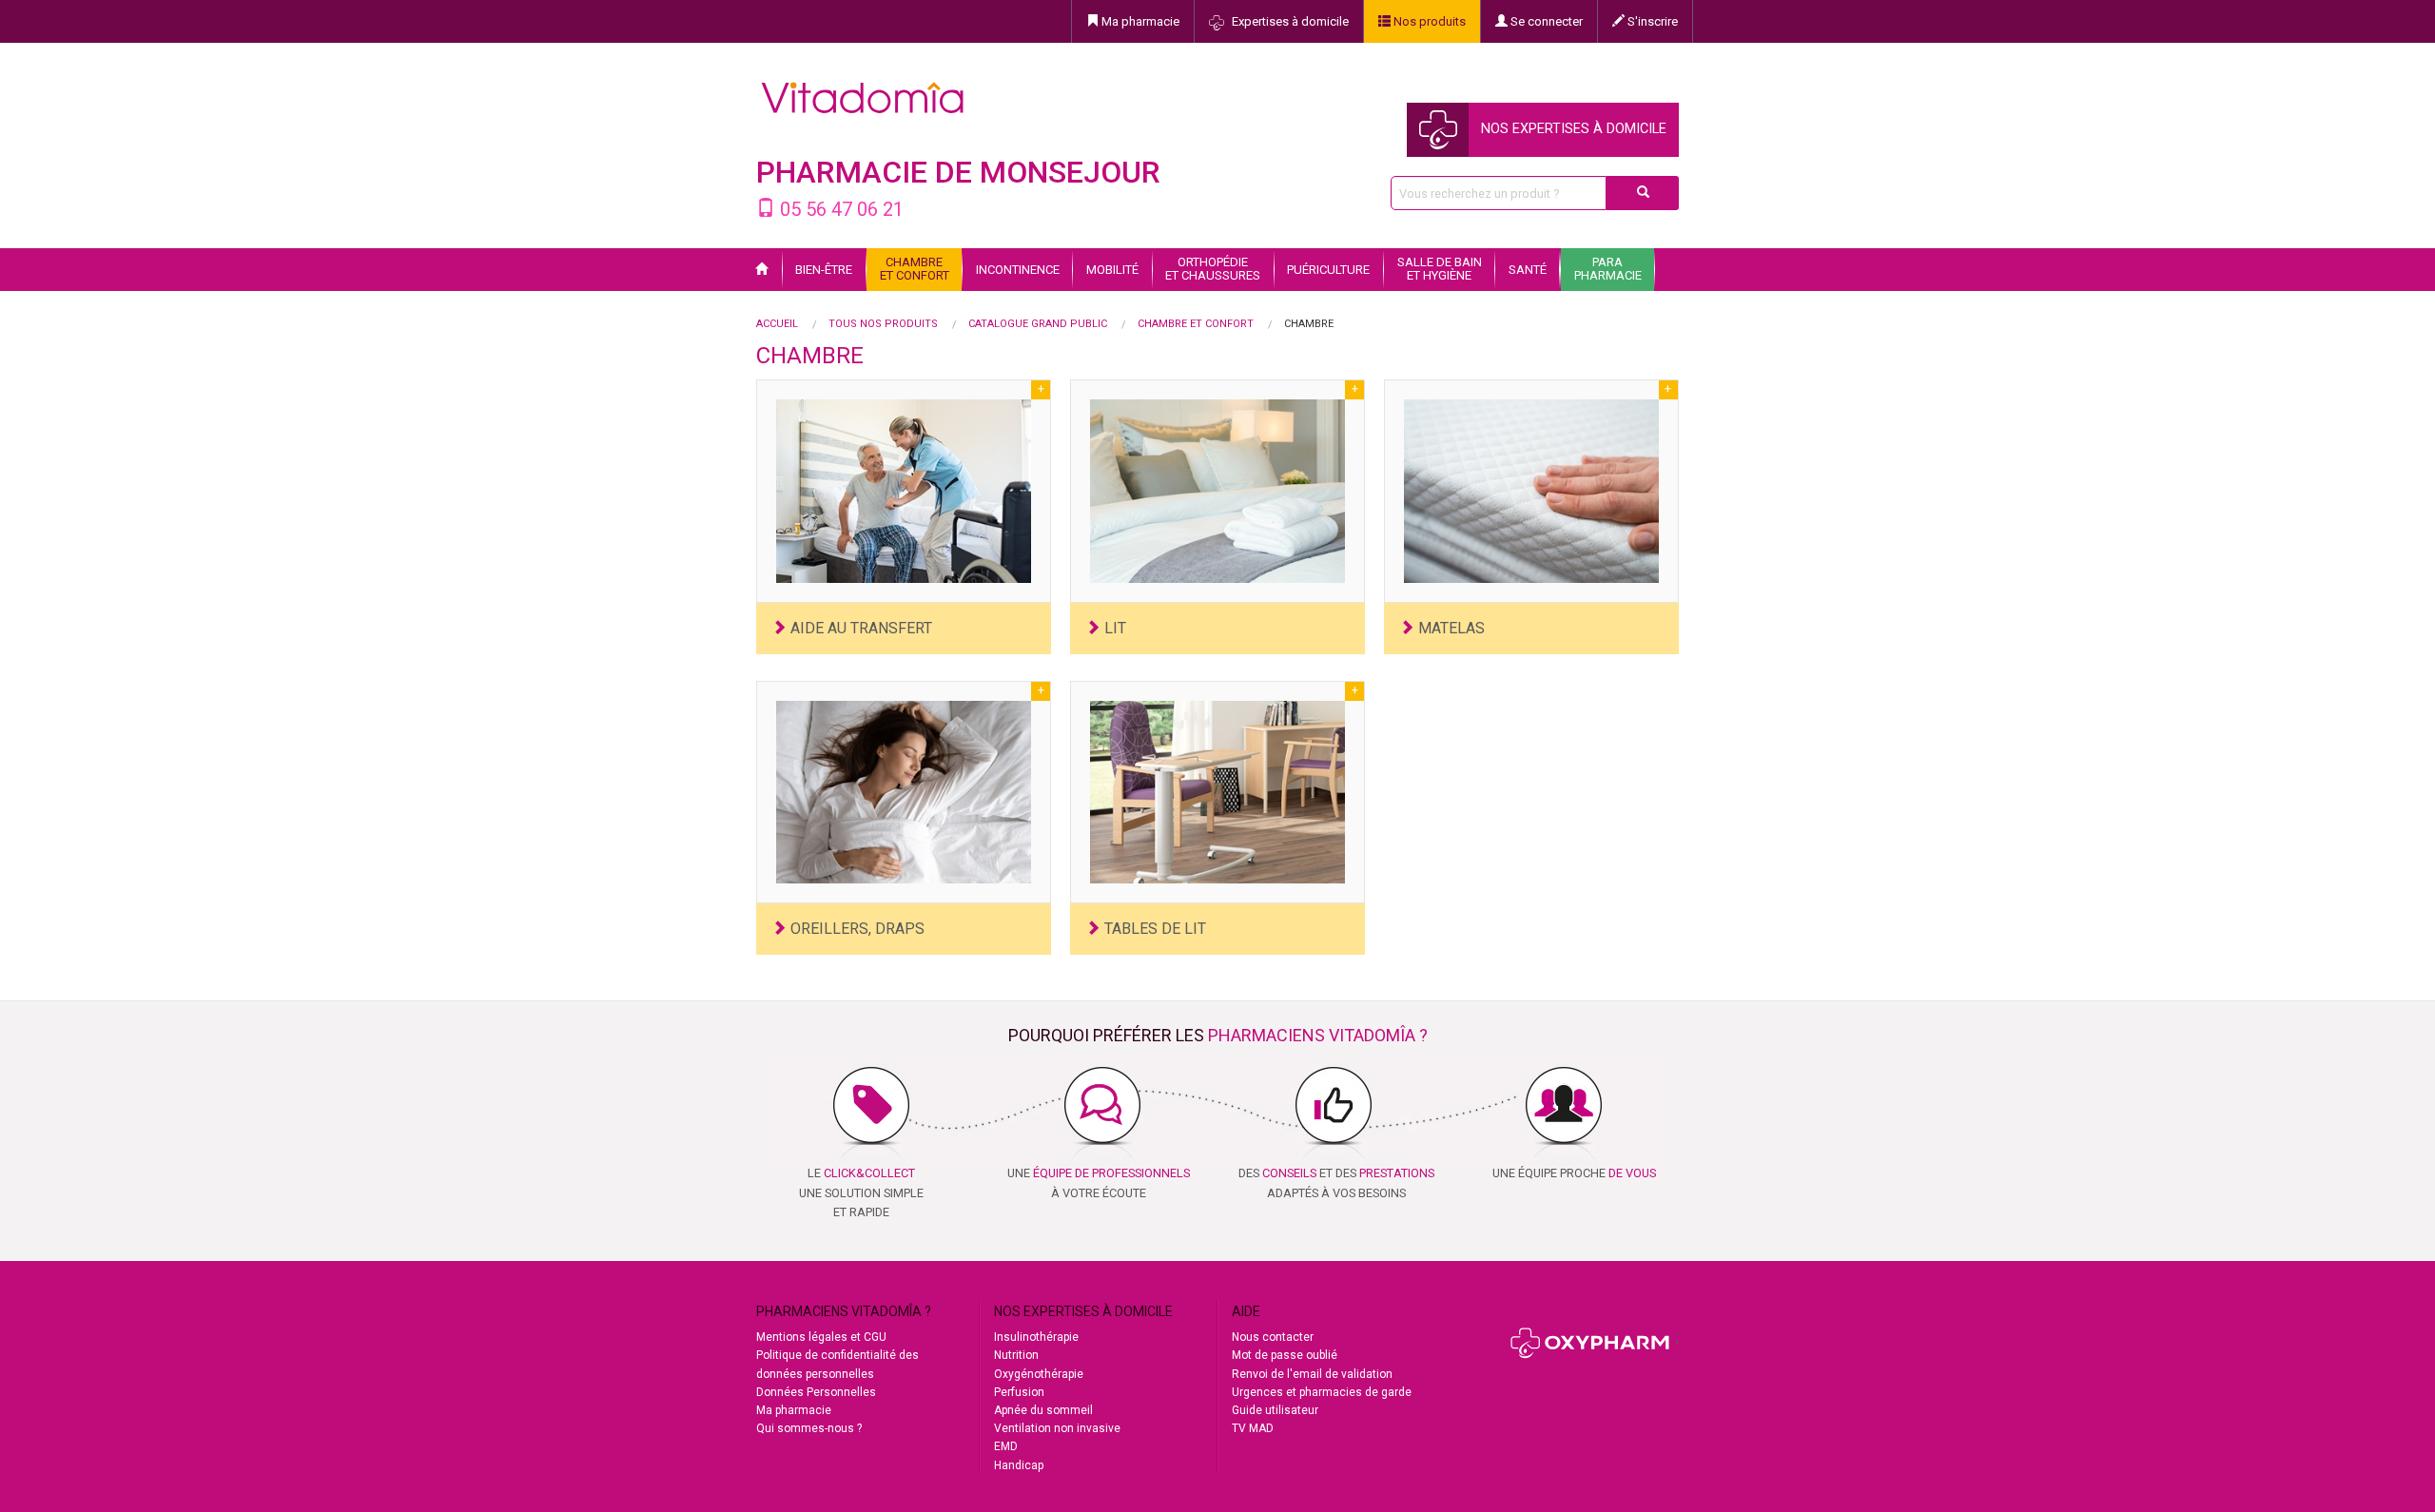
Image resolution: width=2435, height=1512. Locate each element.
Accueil (777, 324)
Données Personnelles (816, 1392)
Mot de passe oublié (1285, 1355)
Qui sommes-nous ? (809, 1428)
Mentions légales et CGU (821, 1337)
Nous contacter (1273, 1337)
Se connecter (1545, 21)
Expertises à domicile (1289, 21)
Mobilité (1112, 270)
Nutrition (1016, 1355)
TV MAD (1253, 1428)
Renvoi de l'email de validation (1312, 1374)
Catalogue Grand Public (1038, 324)
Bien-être (824, 270)
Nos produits (1428, 21)
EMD (1006, 1446)
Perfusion (1019, 1392)
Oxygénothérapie (1039, 1374)
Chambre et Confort (1196, 324)
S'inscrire (1651, 21)
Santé (1528, 270)
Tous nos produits (883, 324)
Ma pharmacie (1139, 21)
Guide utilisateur (1275, 1410)
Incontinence (1018, 270)
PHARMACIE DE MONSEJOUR (958, 172)
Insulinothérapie (1036, 1337)
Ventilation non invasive (1057, 1428)
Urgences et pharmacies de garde (1322, 1392)
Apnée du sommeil (1043, 1410)
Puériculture (1328, 270)
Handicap (1019, 1465)
